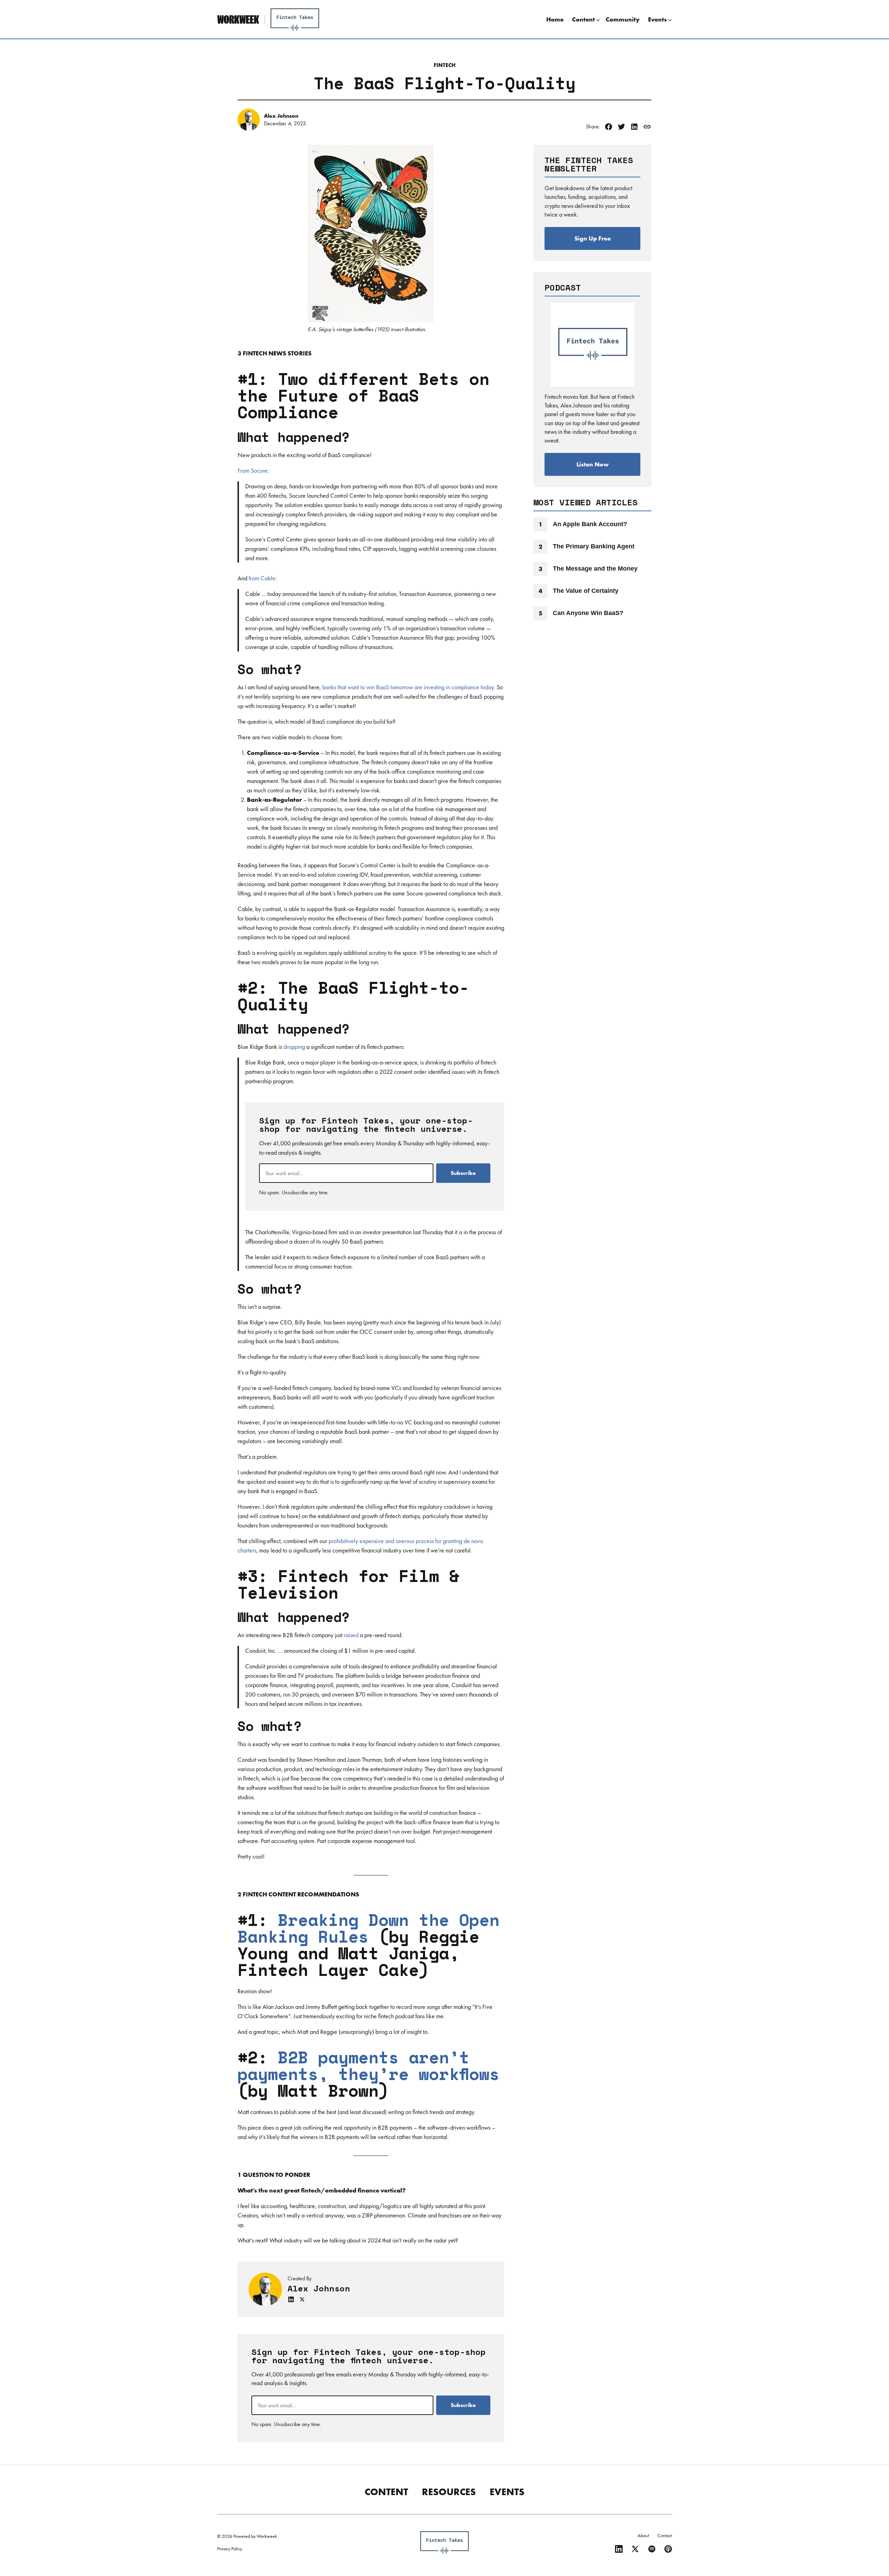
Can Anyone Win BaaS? (588, 613)
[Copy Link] (647, 127)
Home (555, 19)
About (643, 2535)
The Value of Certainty (586, 591)
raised (351, 1635)
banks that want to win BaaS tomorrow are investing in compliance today (408, 687)
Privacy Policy (230, 2549)
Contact (665, 2535)
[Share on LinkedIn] (634, 127)
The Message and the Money (595, 569)
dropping (294, 1047)
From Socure (252, 470)
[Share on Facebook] (609, 127)
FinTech (445, 65)
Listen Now (593, 464)
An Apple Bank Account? (590, 524)
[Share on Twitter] (621, 127)
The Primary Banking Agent (594, 546)
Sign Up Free (593, 238)
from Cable (262, 578)
